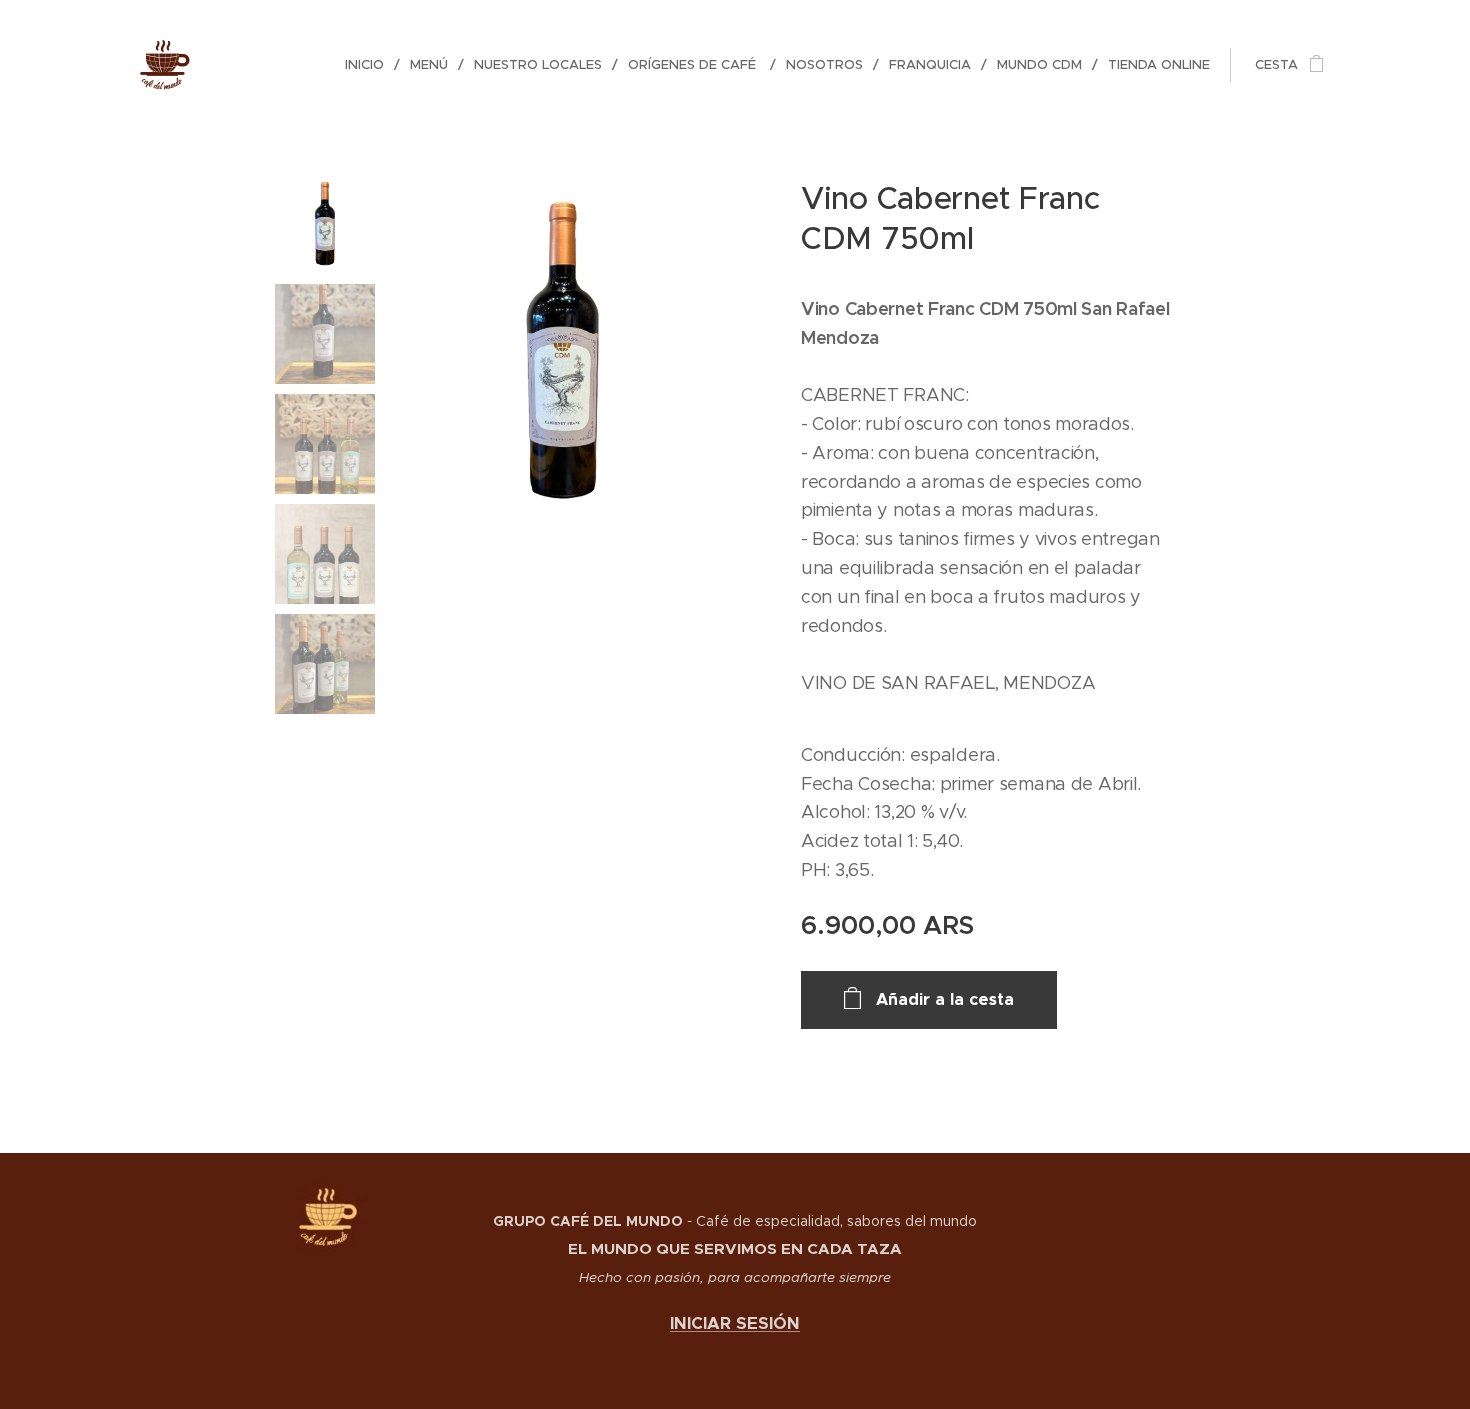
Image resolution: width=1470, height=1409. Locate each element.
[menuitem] (370, 65)
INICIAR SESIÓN (735, 1323)
